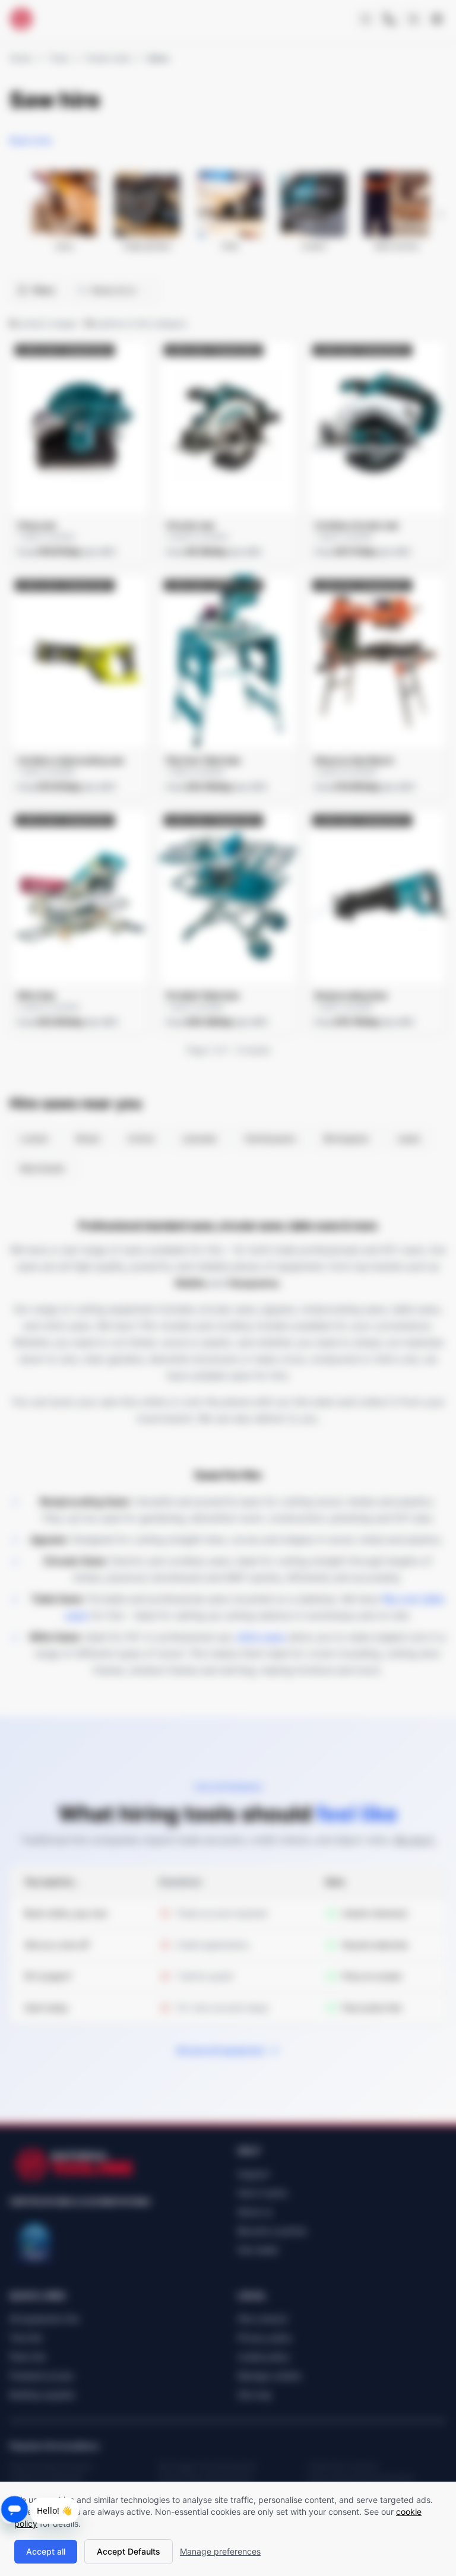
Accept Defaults (129, 2551)
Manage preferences (220, 2551)
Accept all (46, 2551)
